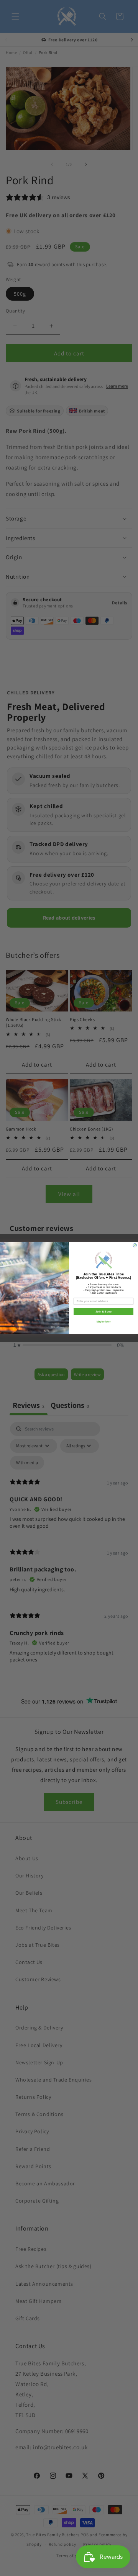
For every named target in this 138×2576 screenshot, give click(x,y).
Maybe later (103, 1322)
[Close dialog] (135, 1245)
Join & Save (103, 1311)
